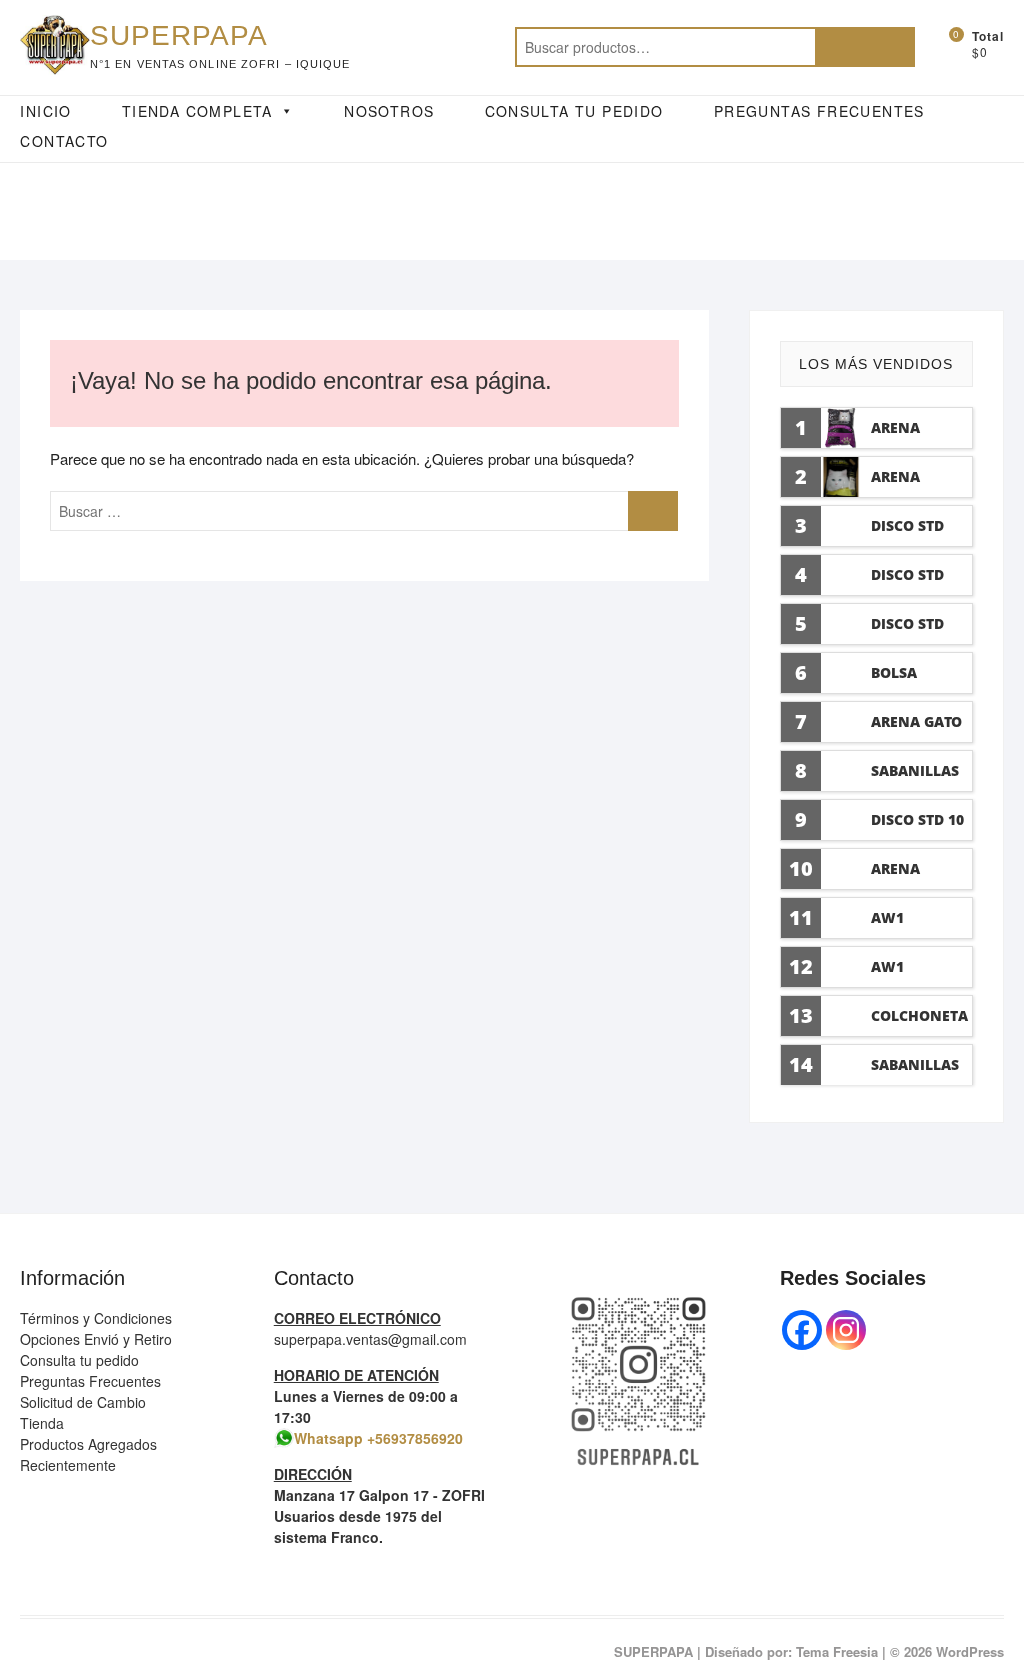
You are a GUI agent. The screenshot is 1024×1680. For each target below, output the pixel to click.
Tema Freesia (837, 1651)
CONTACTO (64, 141)
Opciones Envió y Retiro (96, 1339)
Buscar (865, 47)
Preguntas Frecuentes (90, 1381)
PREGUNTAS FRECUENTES (819, 111)
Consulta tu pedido (79, 1360)
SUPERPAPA (179, 35)
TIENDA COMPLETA (197, 111)
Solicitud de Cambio (83, 1402)
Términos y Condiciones (96, 1318)
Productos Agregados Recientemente (88, 1454)
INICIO (45, 111)
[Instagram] (846, 1330)
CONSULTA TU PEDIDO (574, 111)
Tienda (42, 1423)
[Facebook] (802, 1330)
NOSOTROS (389, 111)
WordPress (970, 1651)
